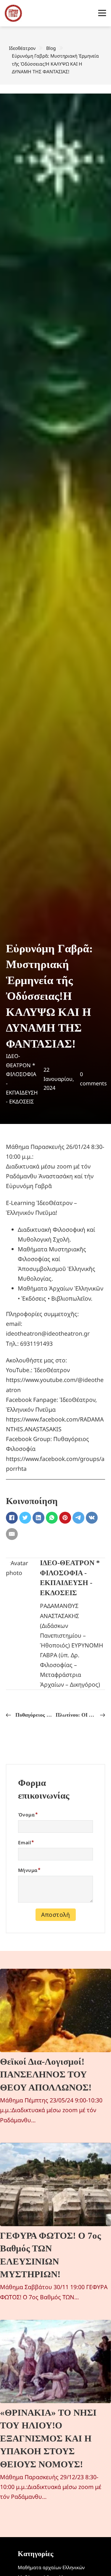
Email (24, 1843)
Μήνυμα (28, 1870)
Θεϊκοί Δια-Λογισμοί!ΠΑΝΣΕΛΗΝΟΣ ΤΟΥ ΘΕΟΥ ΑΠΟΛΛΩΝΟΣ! (46, 2074)
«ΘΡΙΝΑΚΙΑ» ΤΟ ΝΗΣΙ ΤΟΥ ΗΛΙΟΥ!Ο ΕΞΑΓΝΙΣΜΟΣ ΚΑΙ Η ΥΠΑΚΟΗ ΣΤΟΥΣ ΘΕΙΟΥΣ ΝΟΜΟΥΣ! (48, 2438)
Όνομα (26, 1815)
